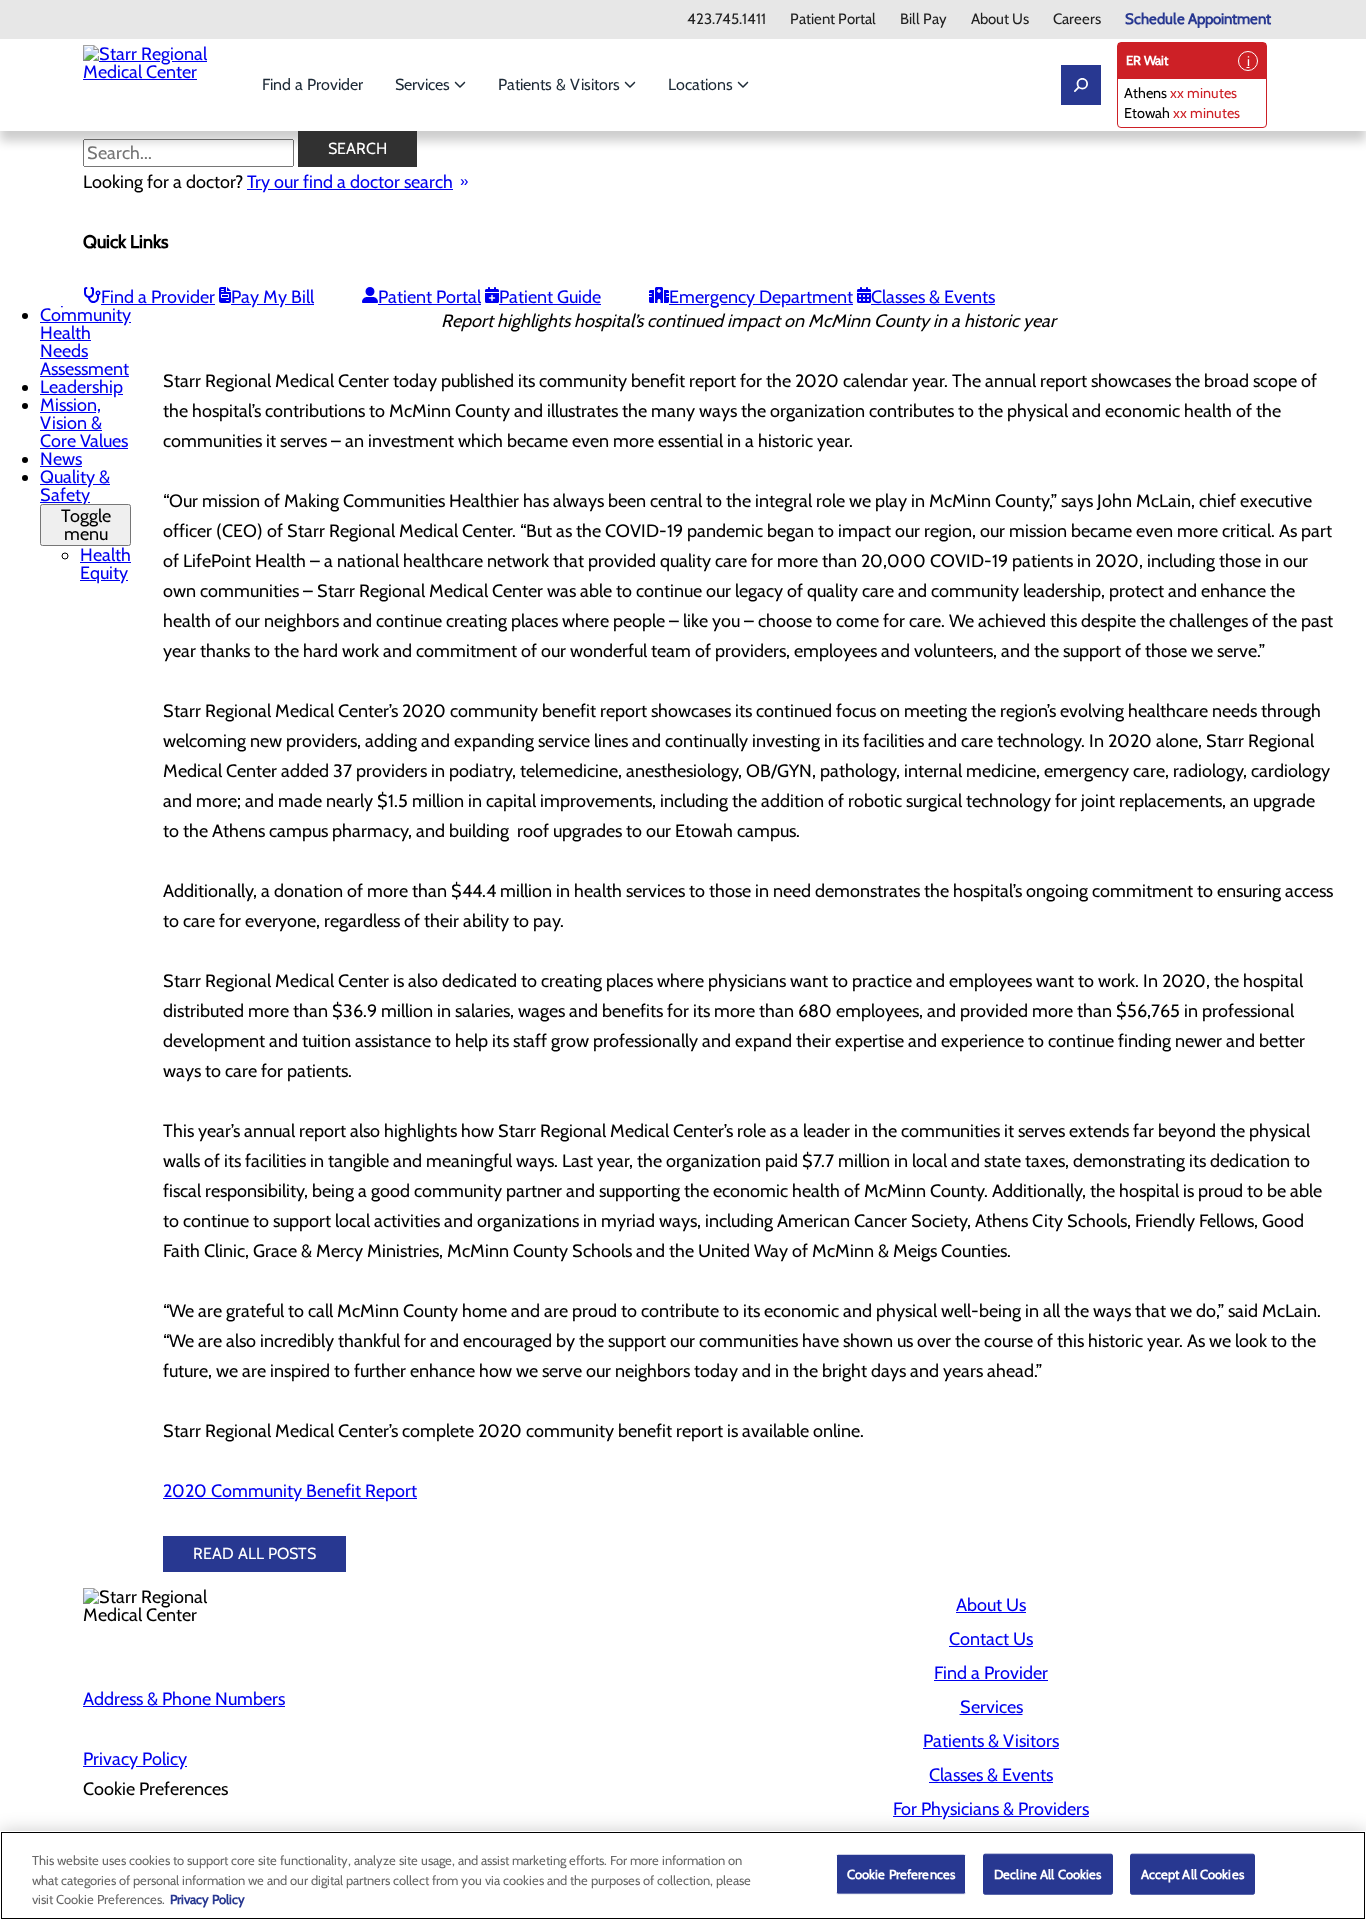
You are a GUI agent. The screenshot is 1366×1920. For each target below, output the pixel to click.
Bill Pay (923, 19)
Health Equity (105, 564)
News (61, 459)
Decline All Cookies (1047, 1873)
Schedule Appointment (1198, 19)
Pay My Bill (272, 297)
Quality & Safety (75, 505)
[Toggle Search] (1081, 85)
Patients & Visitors (561, 84)
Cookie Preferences (901, 1873)
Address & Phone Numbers (184, 1699)
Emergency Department (761, 297)
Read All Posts (254, 1553)
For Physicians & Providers (991, 1809)
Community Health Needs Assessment (85, 342)
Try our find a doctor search (350, 182)
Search (357, 148)
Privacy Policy (135, 1759)
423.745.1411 (726, 19)
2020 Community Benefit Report (290, 1491)
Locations (702, 84)
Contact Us (991, 1639)
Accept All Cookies (1192, 1873)
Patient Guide (550, 297)
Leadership (81, 387)
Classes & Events (933, 297)
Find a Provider (312, 84)
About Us (1000, 19)
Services (424, 84)
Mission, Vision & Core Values (84, 423)
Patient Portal (833, 19)
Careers (1077, 19)
